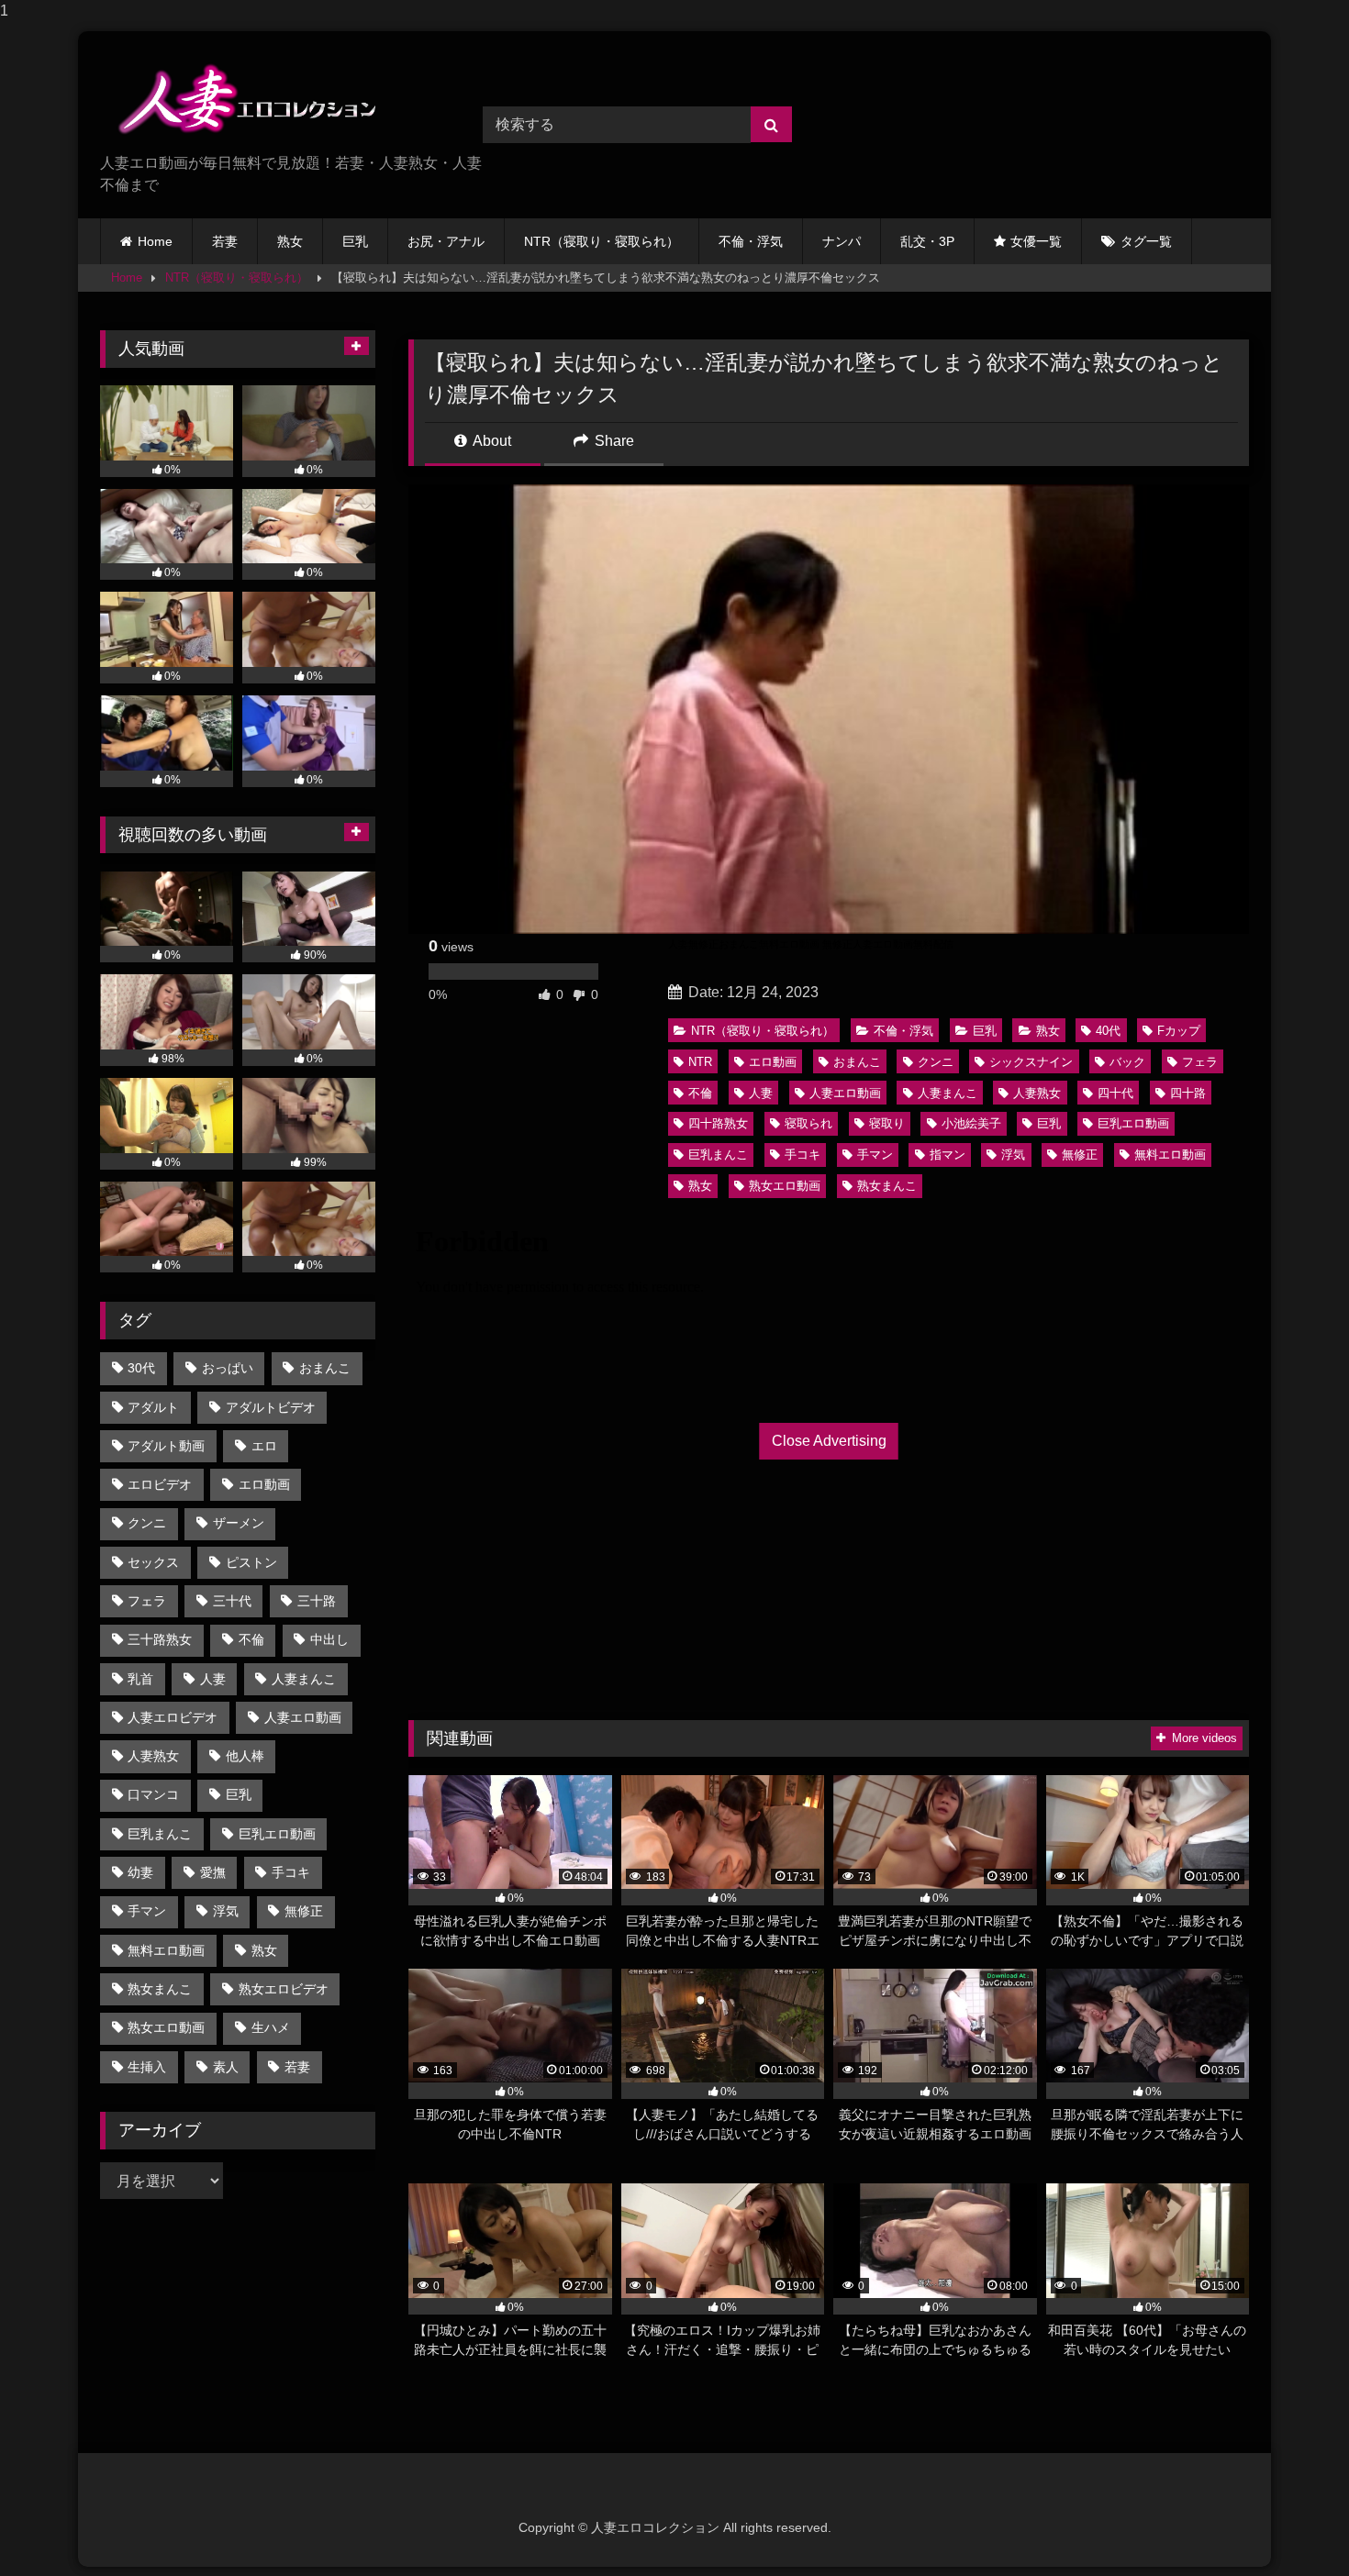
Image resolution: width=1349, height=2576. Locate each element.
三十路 (317, 1601)
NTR (700, 1062)
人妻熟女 (1037, 1093)
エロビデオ (160, 1484)
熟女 (290, 241)
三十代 (232, 1601)
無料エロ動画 (1170, 1155)
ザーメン (239, 1523)
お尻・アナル (446, 241)
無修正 (1080, 1155)
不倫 (700, 1093)
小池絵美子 (971, 1123)
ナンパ (842, 241)
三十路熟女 (160, 1639)
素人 (226, 2067)
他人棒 (245, 1756)
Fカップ (1179, 1031)
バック (1127, 1062)
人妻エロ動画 (845, 1093)
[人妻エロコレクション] (238, 99)
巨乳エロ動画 (1133, 1123)
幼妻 (140, 1872)
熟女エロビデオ (284, 1989)
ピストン (251, 1562)
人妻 (761, 1093)
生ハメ (271, 2027)
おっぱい (228, 1368)
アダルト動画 (166, 1446)
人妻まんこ (948, 1093)
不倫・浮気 (751, 241)
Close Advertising (829, 1441)
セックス (153, 1562)
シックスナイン (1031, 1062)
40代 (1108, 1031)
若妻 (225, 241)
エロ (264, 1446)
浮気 (1013, 1155)
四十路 (1188, 1093)
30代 (141, 1368)
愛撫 (213, 1872)
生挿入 (147, 2067)
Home (155, 241)
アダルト (153, 1407)
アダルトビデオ (271, 1407)
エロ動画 (773, 1062)
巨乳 (355, 241)
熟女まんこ (887, 1186)
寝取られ (808, 1123)
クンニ (936, 1062)
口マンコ (153, 1794)
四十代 (1115, 1093)
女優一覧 (1036, 241)
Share (613, 441)
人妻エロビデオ (173, 1717)
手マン (875, 1155)
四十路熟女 (718, 1123)
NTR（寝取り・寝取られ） (602, 241)
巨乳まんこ (718, 1155)
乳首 (140, 1679)
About (491, 441)
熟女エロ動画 (785, 1186)
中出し (329, 1639)
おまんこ (857, 1062)
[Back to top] (1292, 2525)
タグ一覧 (1146, 241)
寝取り (887, 1123)
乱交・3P (927, 241)
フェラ (1200, 1062)
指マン (948, 1155)
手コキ (803, 1155)
